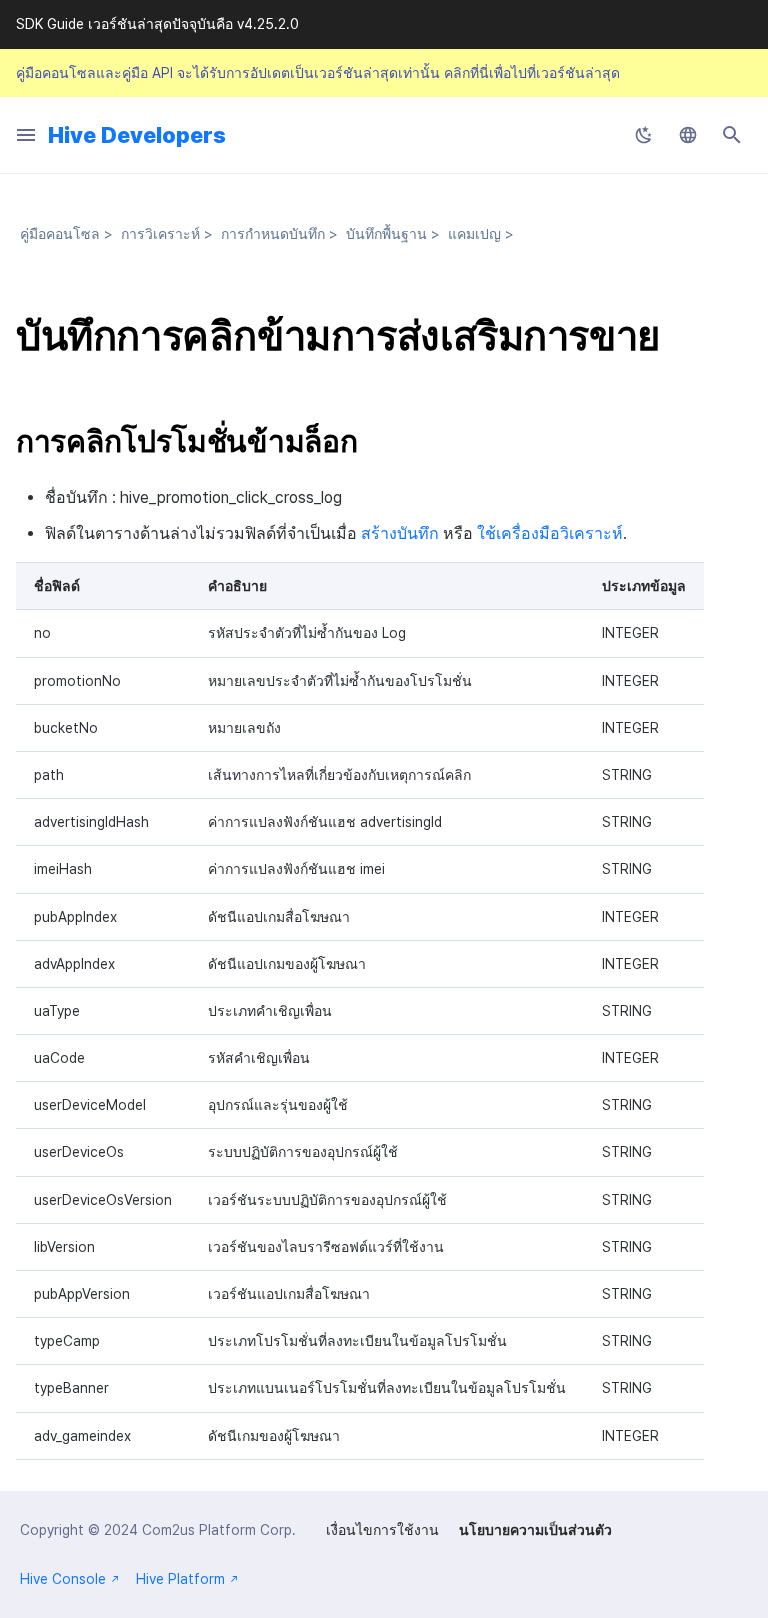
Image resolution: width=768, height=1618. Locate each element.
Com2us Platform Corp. (219, 1530)
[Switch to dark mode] (644, 135)
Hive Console (63, 1579)
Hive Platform (180, 1579)
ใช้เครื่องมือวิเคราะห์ (550, 533)
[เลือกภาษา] (688, 135)
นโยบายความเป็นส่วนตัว (535, 1530)
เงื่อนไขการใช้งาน (382, 1530)
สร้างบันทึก (400, 533)
